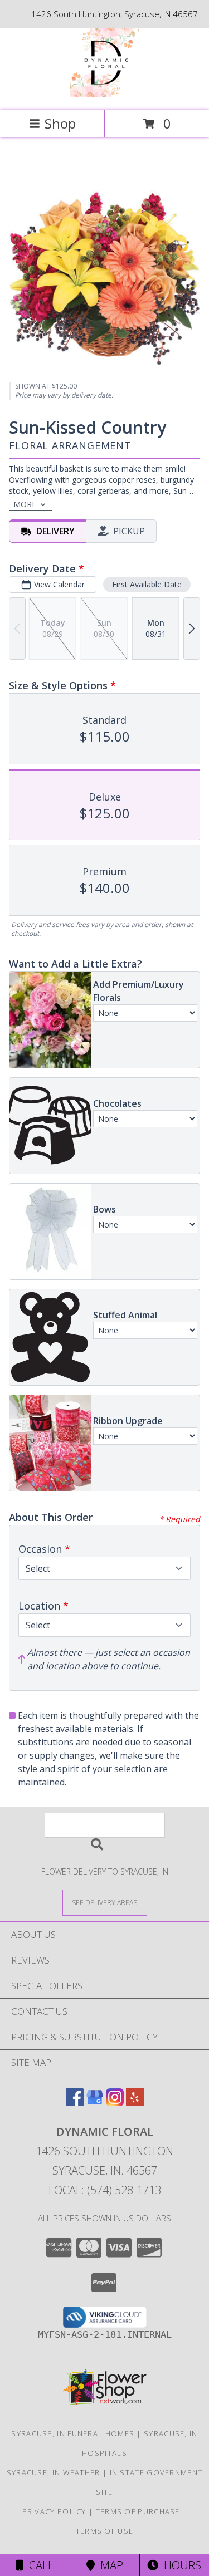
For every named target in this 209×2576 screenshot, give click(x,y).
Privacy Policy (54, 2511)
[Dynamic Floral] (104, 94)
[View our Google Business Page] (95, 2102)
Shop (60, 123)
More (25, 504)
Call (38, 2565)
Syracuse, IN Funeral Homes (73, 2433)
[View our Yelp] (135, 2102)
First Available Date (147, 584)
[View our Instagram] (115, 2102)
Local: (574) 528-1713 (105, 2190)
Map (109, 2565)
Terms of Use (105, 2531)
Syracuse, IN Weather (54, 2472)
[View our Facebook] (75, 2102)
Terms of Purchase (138, 2511)
